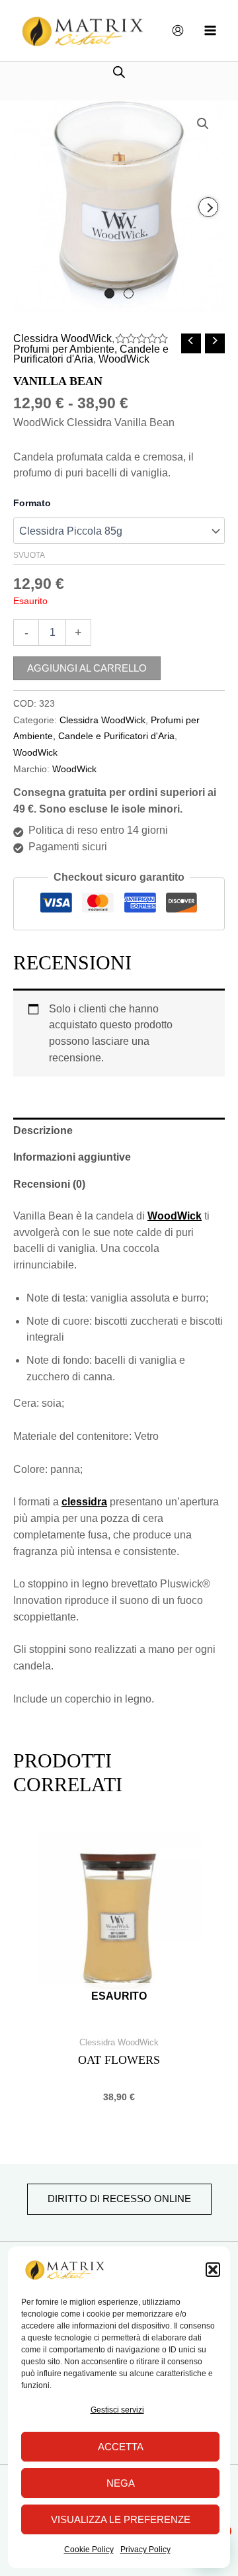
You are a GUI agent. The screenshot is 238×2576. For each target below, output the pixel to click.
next (208, 207)
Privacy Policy (145, 2550)
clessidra (84, 1502)
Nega (121, 2483)
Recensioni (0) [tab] (49, 1184)
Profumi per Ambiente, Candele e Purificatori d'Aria (91, 354)
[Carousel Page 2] (129, 293)
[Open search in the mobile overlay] (119, 72)
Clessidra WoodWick (62, 338)
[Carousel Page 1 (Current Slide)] (109, 293)
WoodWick (124, 359)
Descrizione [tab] (43, 1131)
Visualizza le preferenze (121, 2519)
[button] (213, 2270)
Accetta (121, 2447)
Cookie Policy (89, 2550)
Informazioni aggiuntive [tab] (72, 1157)
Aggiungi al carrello (87, 668)
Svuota (29, 555)
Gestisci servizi (117, 2410)
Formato (32, 503)
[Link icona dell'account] (178, 30)
